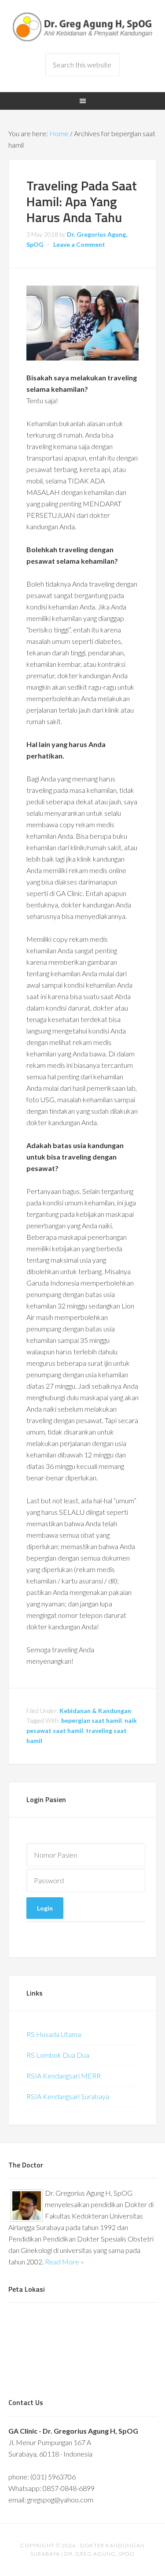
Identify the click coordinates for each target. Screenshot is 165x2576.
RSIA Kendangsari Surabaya (68, 2096)
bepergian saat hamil (92, 1720)
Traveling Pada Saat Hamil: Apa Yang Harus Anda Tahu (82, 201)
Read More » (64, 2262)
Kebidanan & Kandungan (95, 1711)
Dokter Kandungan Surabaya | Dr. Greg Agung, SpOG (83, 26)
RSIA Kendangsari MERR (64, 2076)
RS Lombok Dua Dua (58, 2055)
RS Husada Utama (54, 2034)
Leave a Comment (79, 244)
